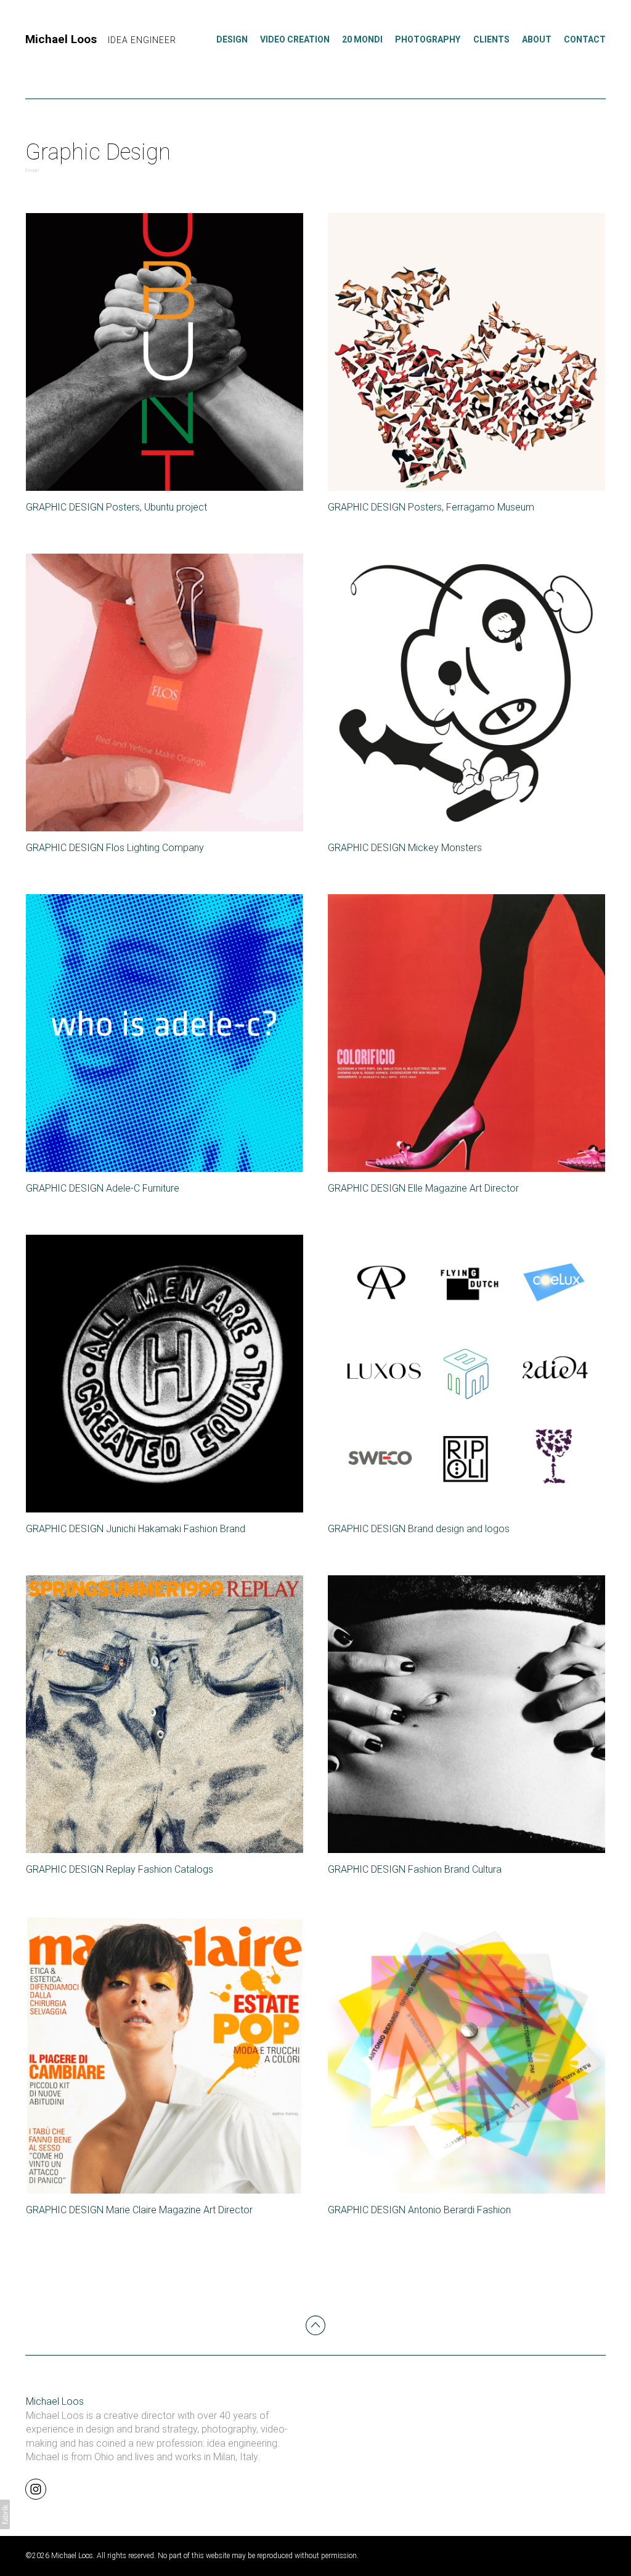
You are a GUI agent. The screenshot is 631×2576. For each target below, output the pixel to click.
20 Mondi (362, 39)
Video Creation (295, 39)
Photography (428, 39)
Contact (585, 39)
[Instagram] (36, 2489)
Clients (491, 39)
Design (232, 39)
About (537, 39)
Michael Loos (55, 2401)
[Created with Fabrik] (5, 2514)
